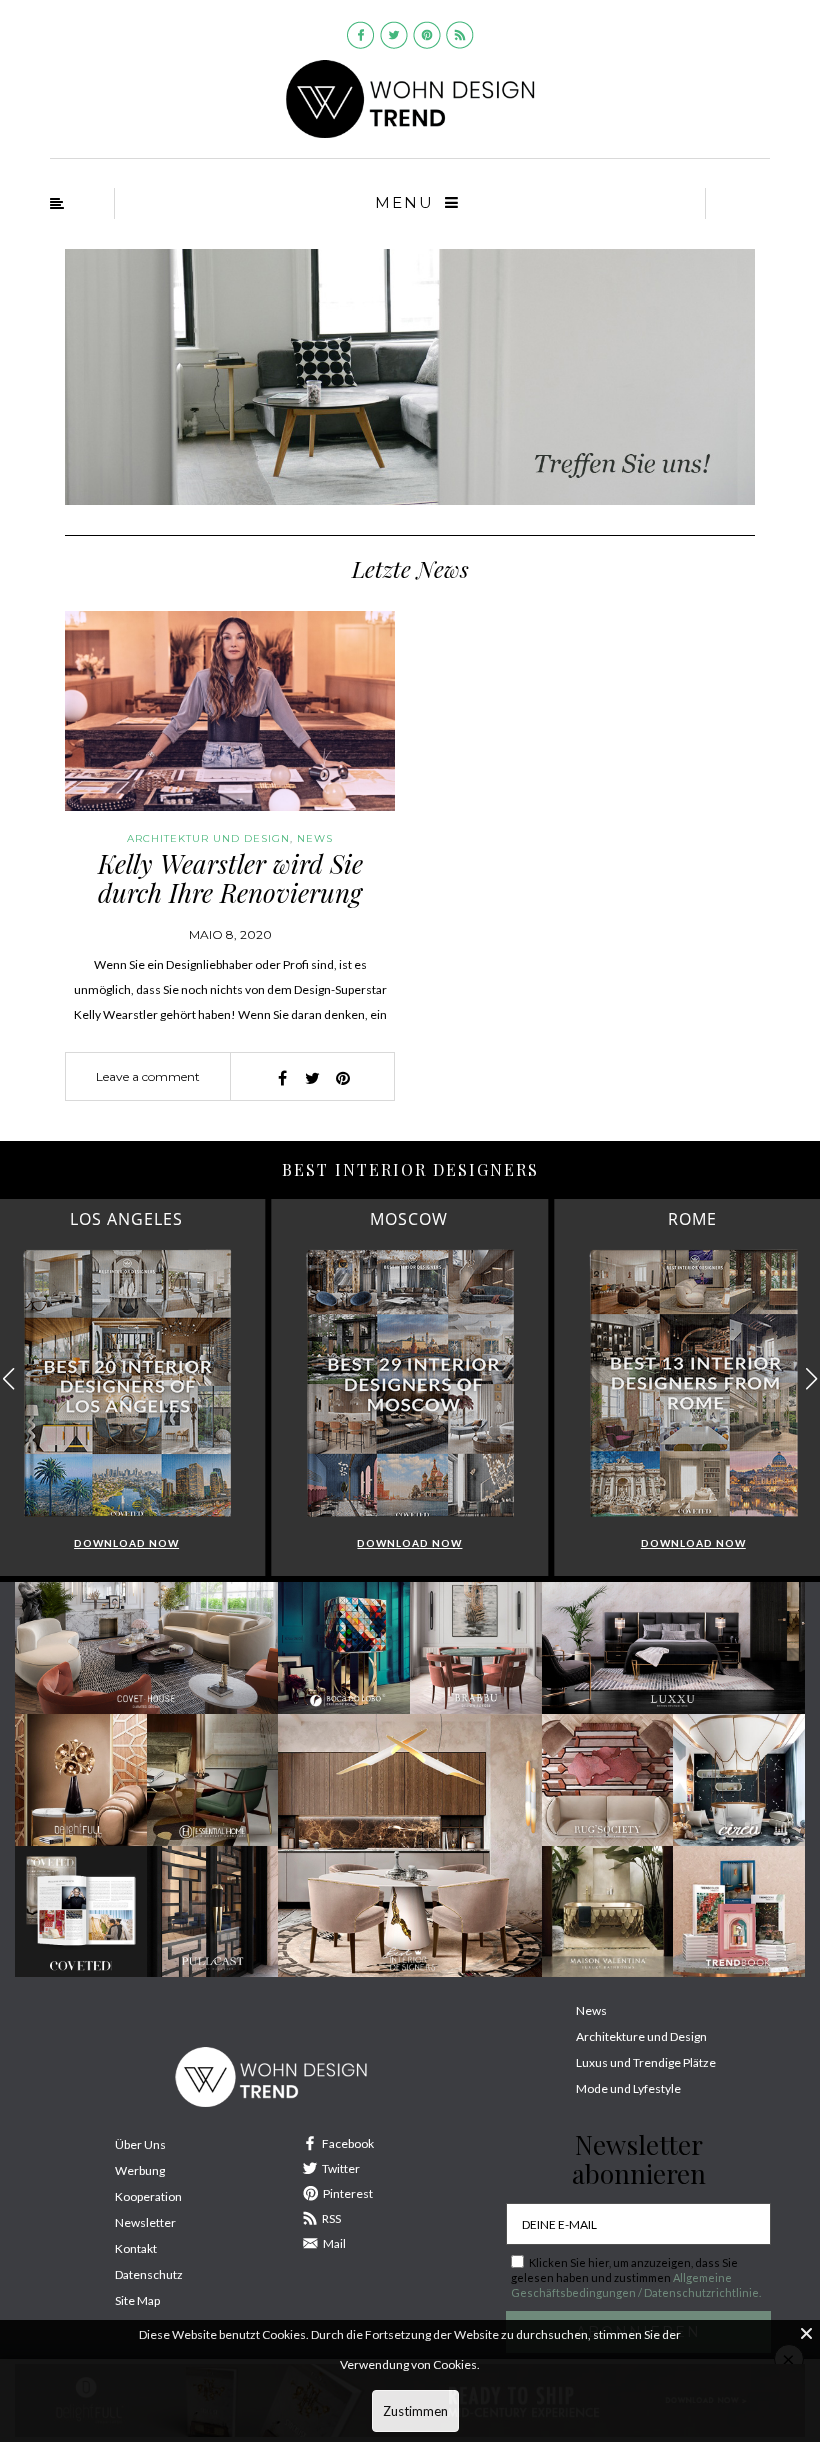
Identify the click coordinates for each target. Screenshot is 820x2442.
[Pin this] (343, 1078)
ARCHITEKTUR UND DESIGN (208, 838)
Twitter (341, 2168)
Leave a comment (148, 1076)
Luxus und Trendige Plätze (646, 2062)
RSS (331, 2218)
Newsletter (145, 2222)
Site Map (137, 2300)
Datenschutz (149, 2274)
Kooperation (148, 2196)
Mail (334, 2243)
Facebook (348, 2143)
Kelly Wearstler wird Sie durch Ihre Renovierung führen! (230, 892)
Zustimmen (415, 2411)
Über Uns (140, 2144)
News (315, 838)
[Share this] (283, 1078)
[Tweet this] (313, 1078)
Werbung (140, 2170)
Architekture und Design (641, 2036)
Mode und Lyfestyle (628, 2088)
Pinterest (348, 2193)
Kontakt (136, 2248)
